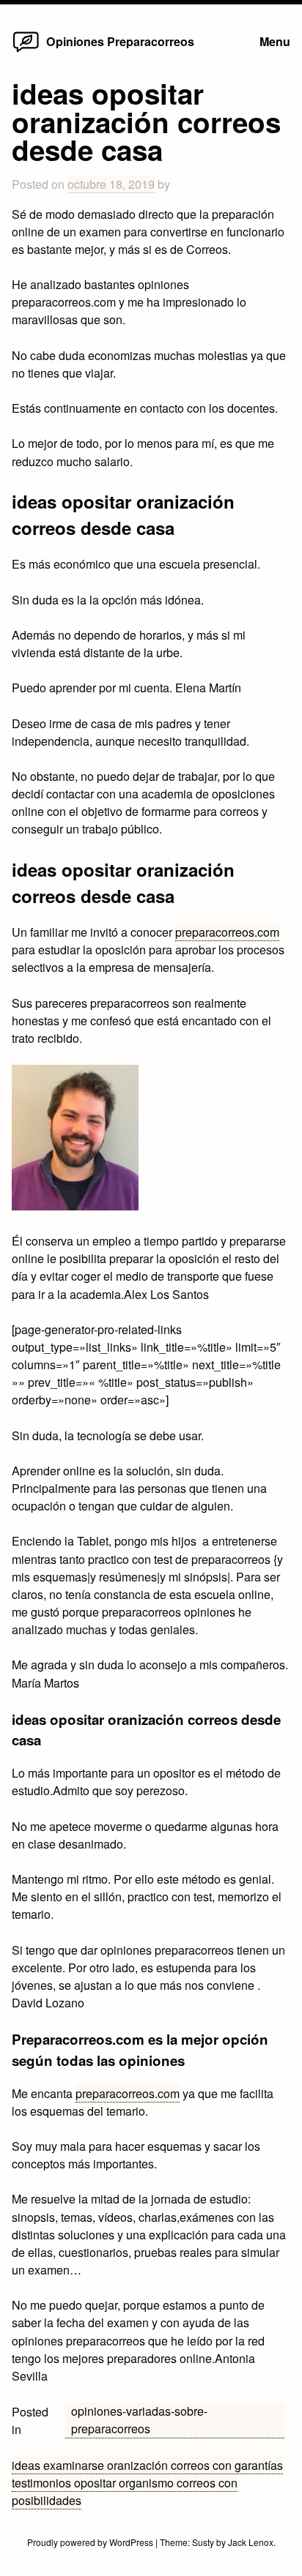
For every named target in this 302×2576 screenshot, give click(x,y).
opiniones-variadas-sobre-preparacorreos (139, 2420)
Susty (203, 2542)
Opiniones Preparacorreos (120, 41)
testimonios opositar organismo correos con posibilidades (125, 2491)
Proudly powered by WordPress (91, 2542)
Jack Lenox (251, 2542)
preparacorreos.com (227, 932)
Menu (275, 41)
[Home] (26, 52)
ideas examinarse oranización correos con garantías (147, 2465)
